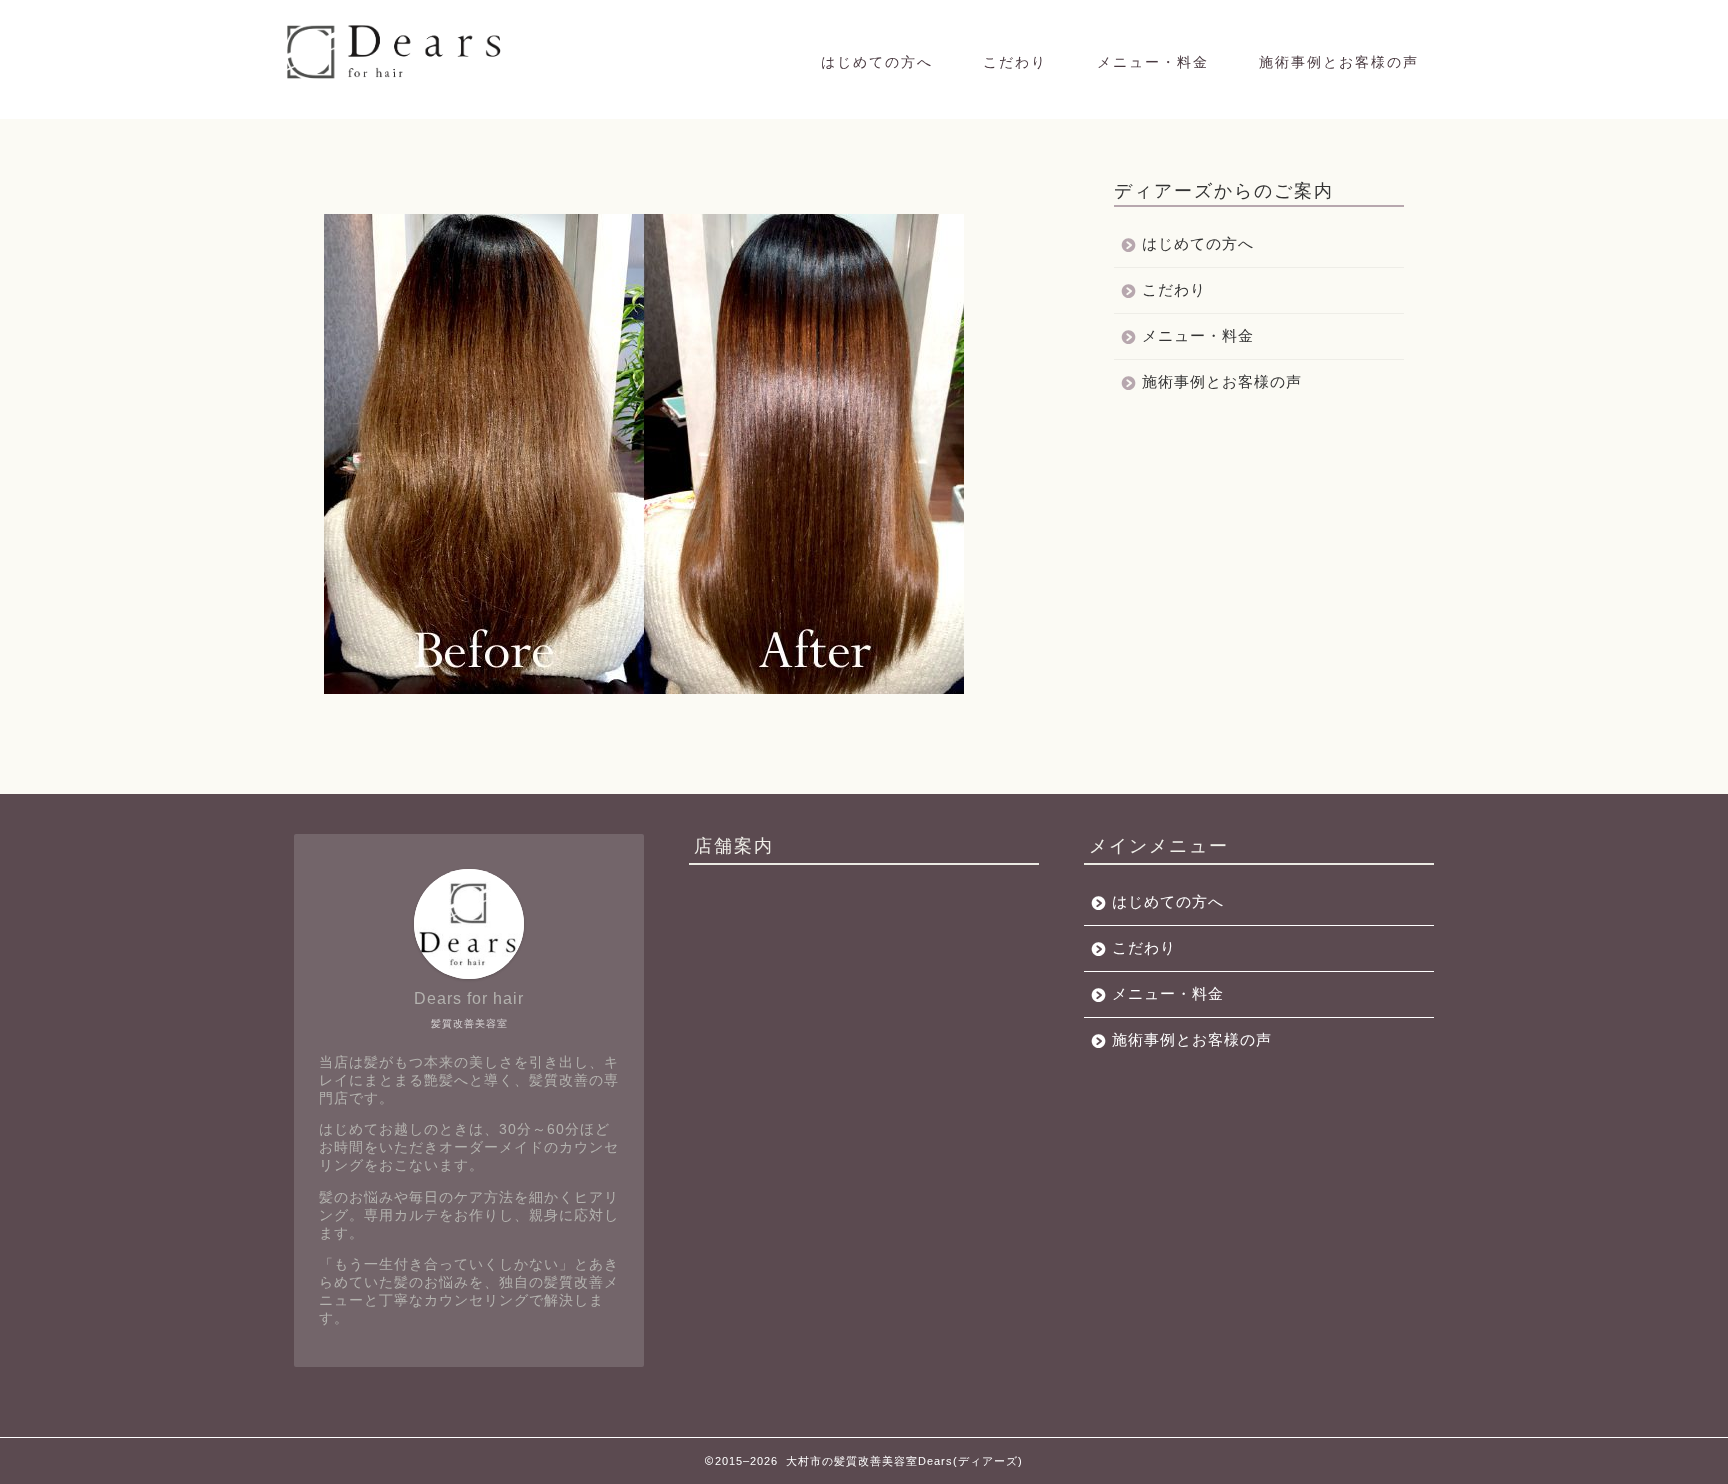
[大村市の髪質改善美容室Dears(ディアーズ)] (396, 77)
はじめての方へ (877, 62)
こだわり (1015, 62)
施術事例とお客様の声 (1339, 62)
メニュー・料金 (1153, 62)
